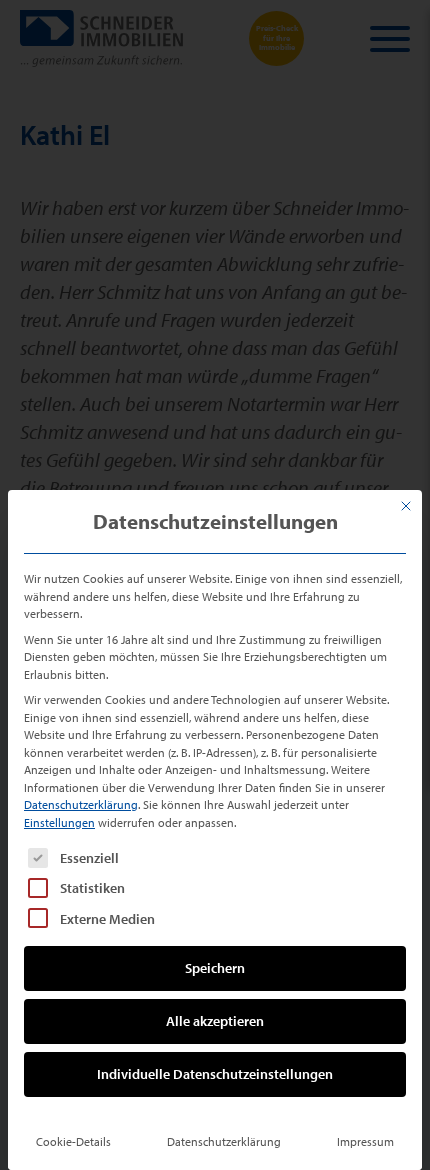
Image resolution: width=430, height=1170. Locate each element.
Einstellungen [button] (59, 822)
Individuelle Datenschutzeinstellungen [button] (215, 1074)
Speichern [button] (215, 968)
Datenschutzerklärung (81, 804)
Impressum (365, 1141)
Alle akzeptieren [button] (215, 1021)
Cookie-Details (73, 1141)
